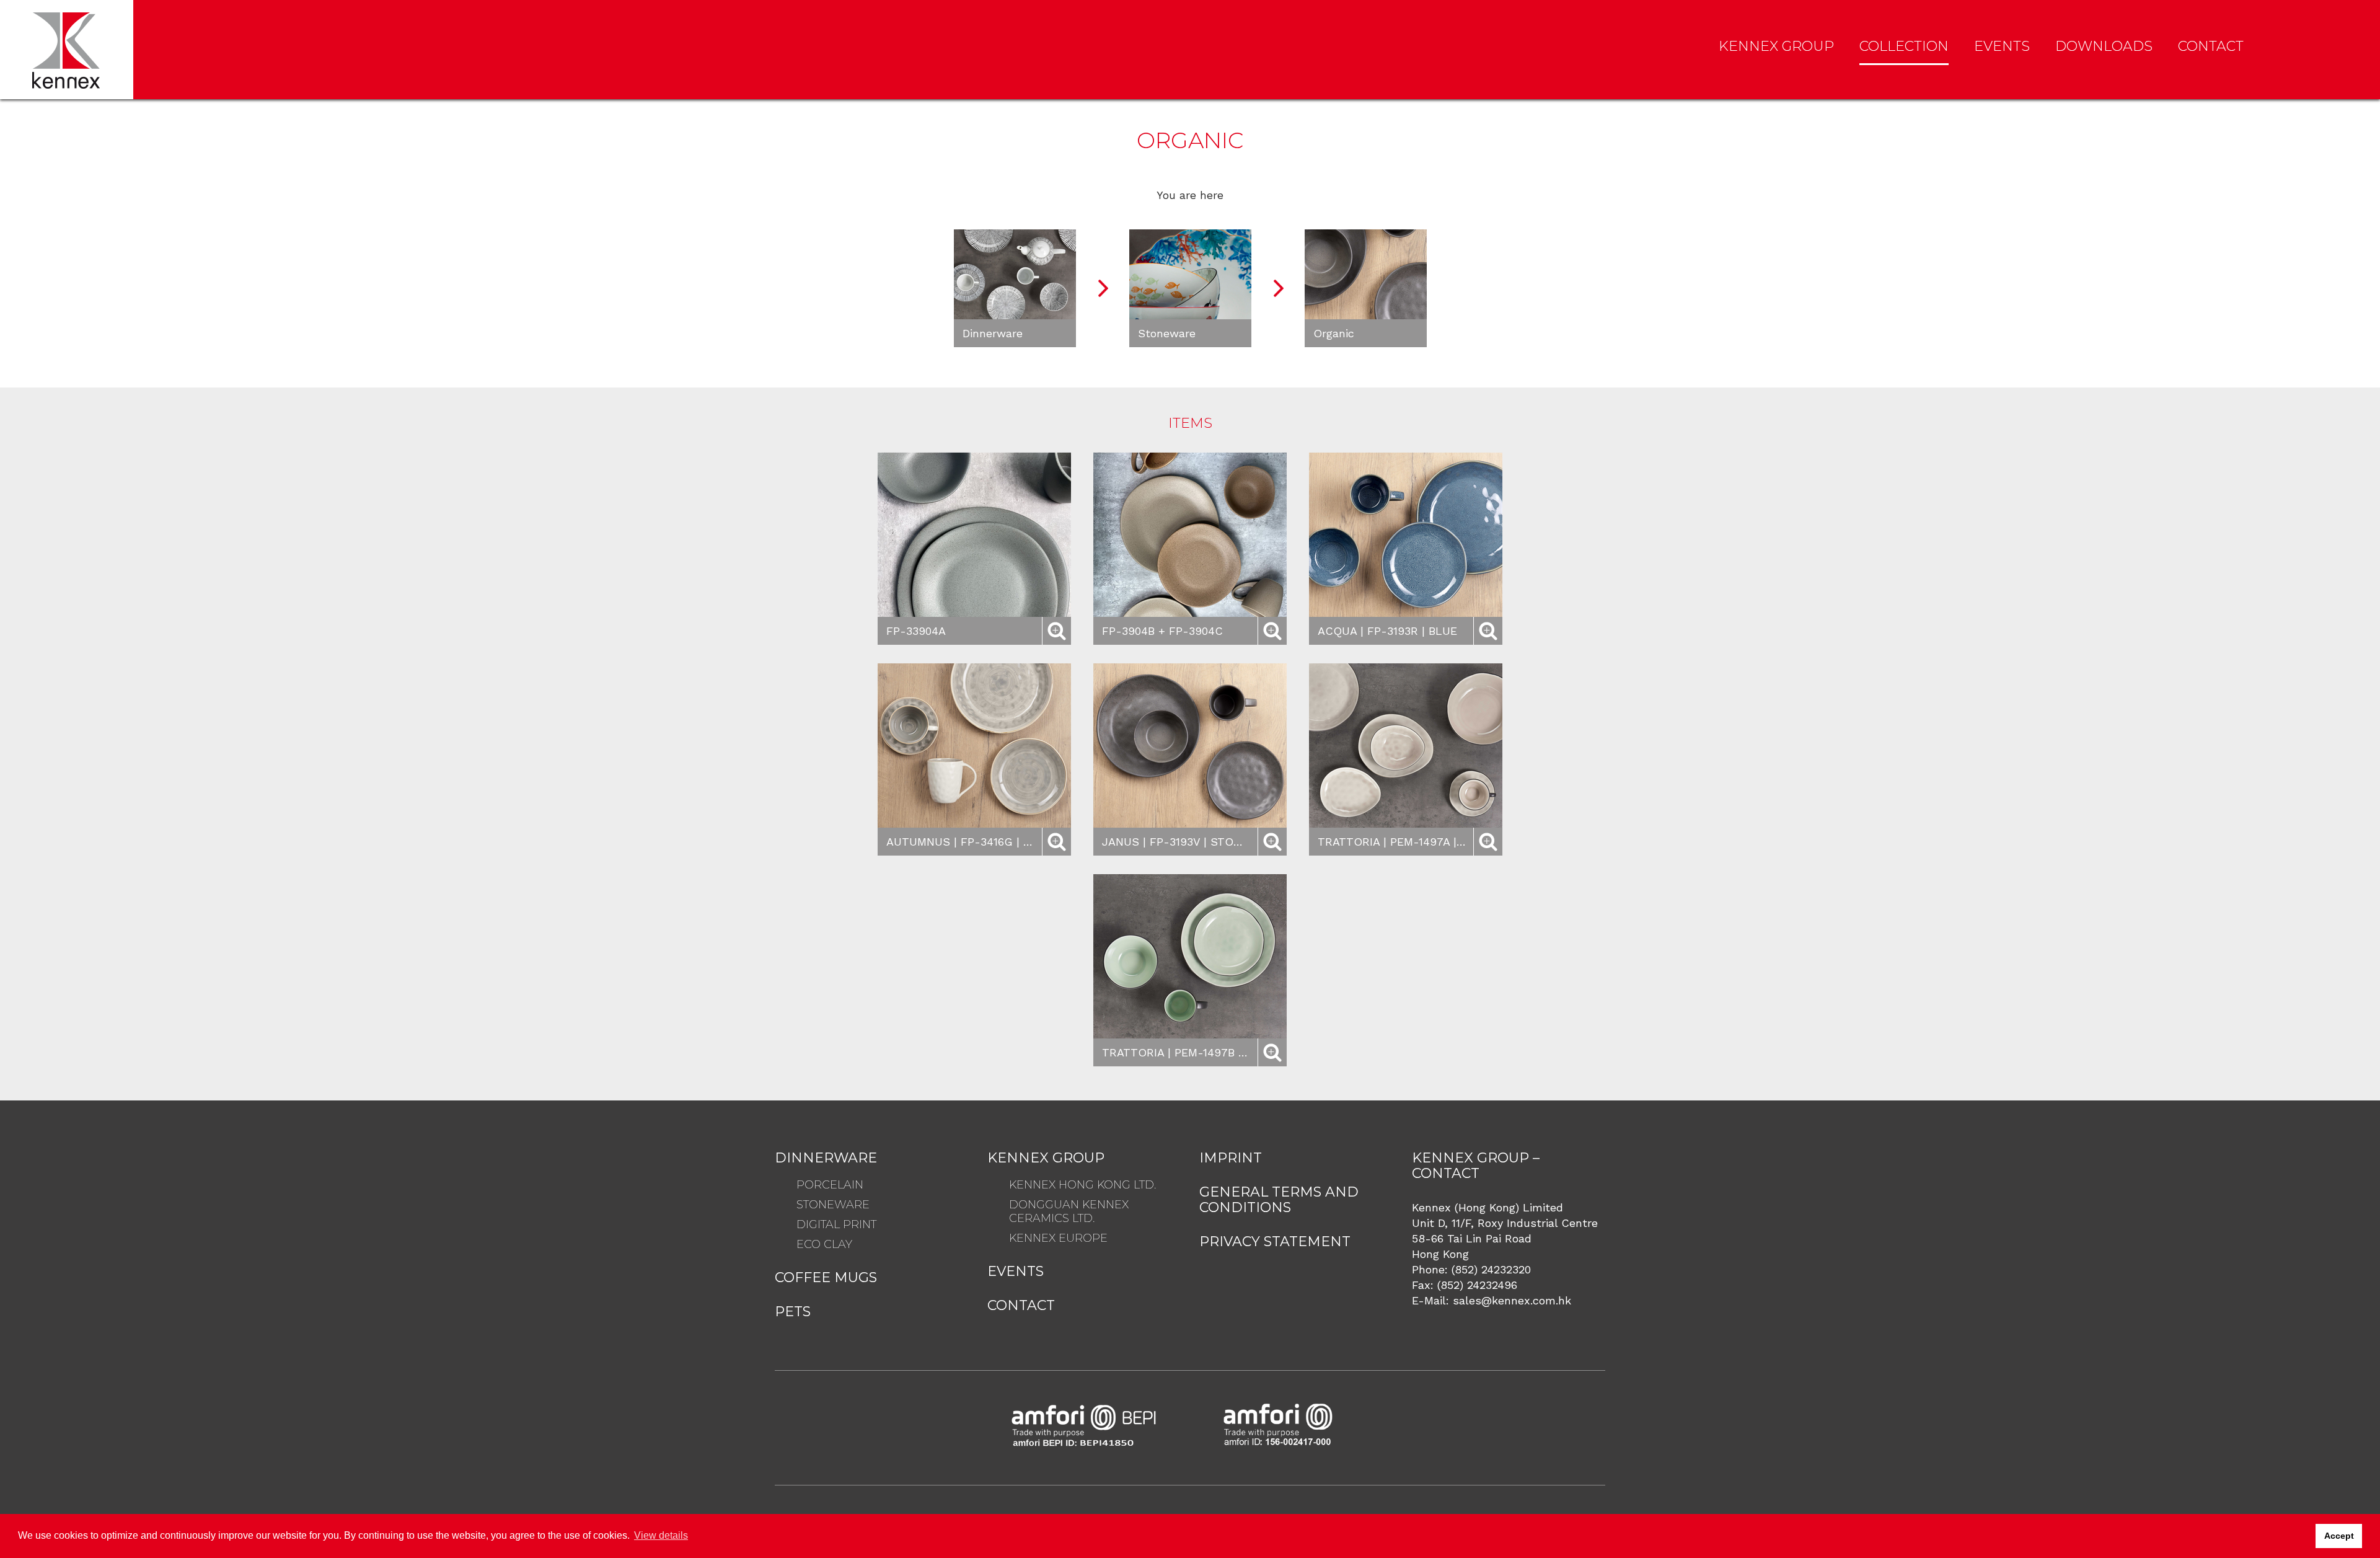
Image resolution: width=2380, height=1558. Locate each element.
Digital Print (836, 1224)
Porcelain (830, 1185)
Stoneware (833, 1205)
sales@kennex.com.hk (1512, 1300)
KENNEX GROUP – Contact (1476, 1166)
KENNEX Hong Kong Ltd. (1082, 1185)
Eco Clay (824, 1244)
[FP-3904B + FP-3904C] (1190, 535)
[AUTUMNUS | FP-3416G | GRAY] (974, 746)
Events (2002, 46)
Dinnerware (826, 1158)
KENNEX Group (1776, 46)
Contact (2211, 46)
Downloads (2104, 46)
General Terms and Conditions (1279, 1200)
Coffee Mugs (826, 1277)
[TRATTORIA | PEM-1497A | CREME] (1406, 746)
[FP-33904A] (974, 535)
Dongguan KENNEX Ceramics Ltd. (1069, 1211)
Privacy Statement (1275, 1242)
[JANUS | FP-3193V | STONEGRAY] (1190, 746)
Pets (793, 1312)
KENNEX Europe (1058, 1238)
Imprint (1231, 1158)
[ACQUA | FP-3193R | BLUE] (1406, 535)
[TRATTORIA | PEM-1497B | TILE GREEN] (1190, 956)
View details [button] (661, 1535)
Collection (1904, 46)
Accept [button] (2339, 1536)
